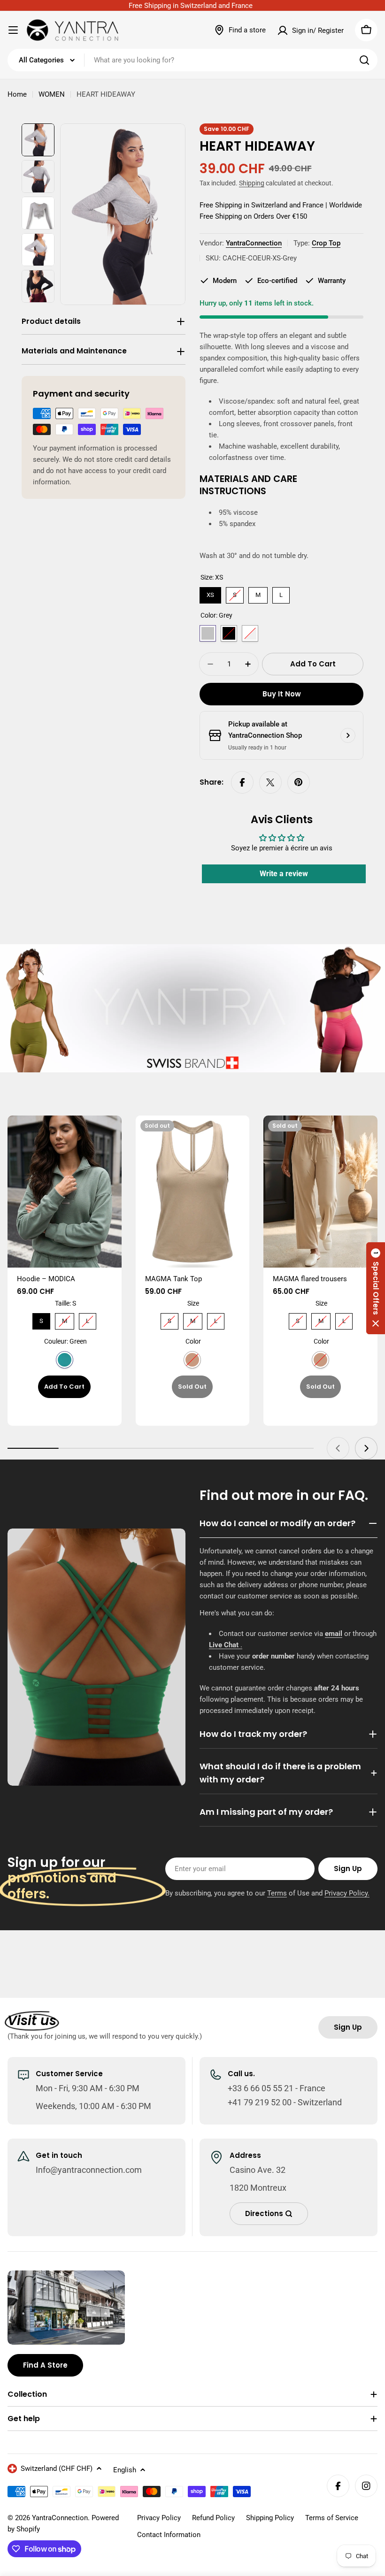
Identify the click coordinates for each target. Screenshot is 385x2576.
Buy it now (282, 694)
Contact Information (169, 2535)
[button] (376, 1288)
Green (65, 1360)
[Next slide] (366, 1448)
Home (17, 94)
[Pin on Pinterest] (299, 782)
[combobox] (192, 60)
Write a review (284, 874)
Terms (277, 1893)
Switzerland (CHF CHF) (57, 2469)
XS (211, 593)
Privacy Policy (159, 2518)
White (250, 633)
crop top (326, 243)
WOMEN (52, 94)
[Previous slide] (338, 1448)
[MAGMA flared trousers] (320, 1192)
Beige (192, 1360)
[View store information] (348, 735)
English (125, 2470)
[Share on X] (270, 782)
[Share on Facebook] (242, 782)
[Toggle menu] (13, 30)
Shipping (252, 183)
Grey (208, 633)
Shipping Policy (270, 2518)
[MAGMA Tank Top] (193, 1192)
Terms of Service (332, 2518)
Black (229, 633)
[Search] (364, 60)
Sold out (192, 1387)
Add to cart (64, 1387)
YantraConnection (254, 243)
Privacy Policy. (347, 1893)
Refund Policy (213, 2518)
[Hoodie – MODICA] (65, 1192)
